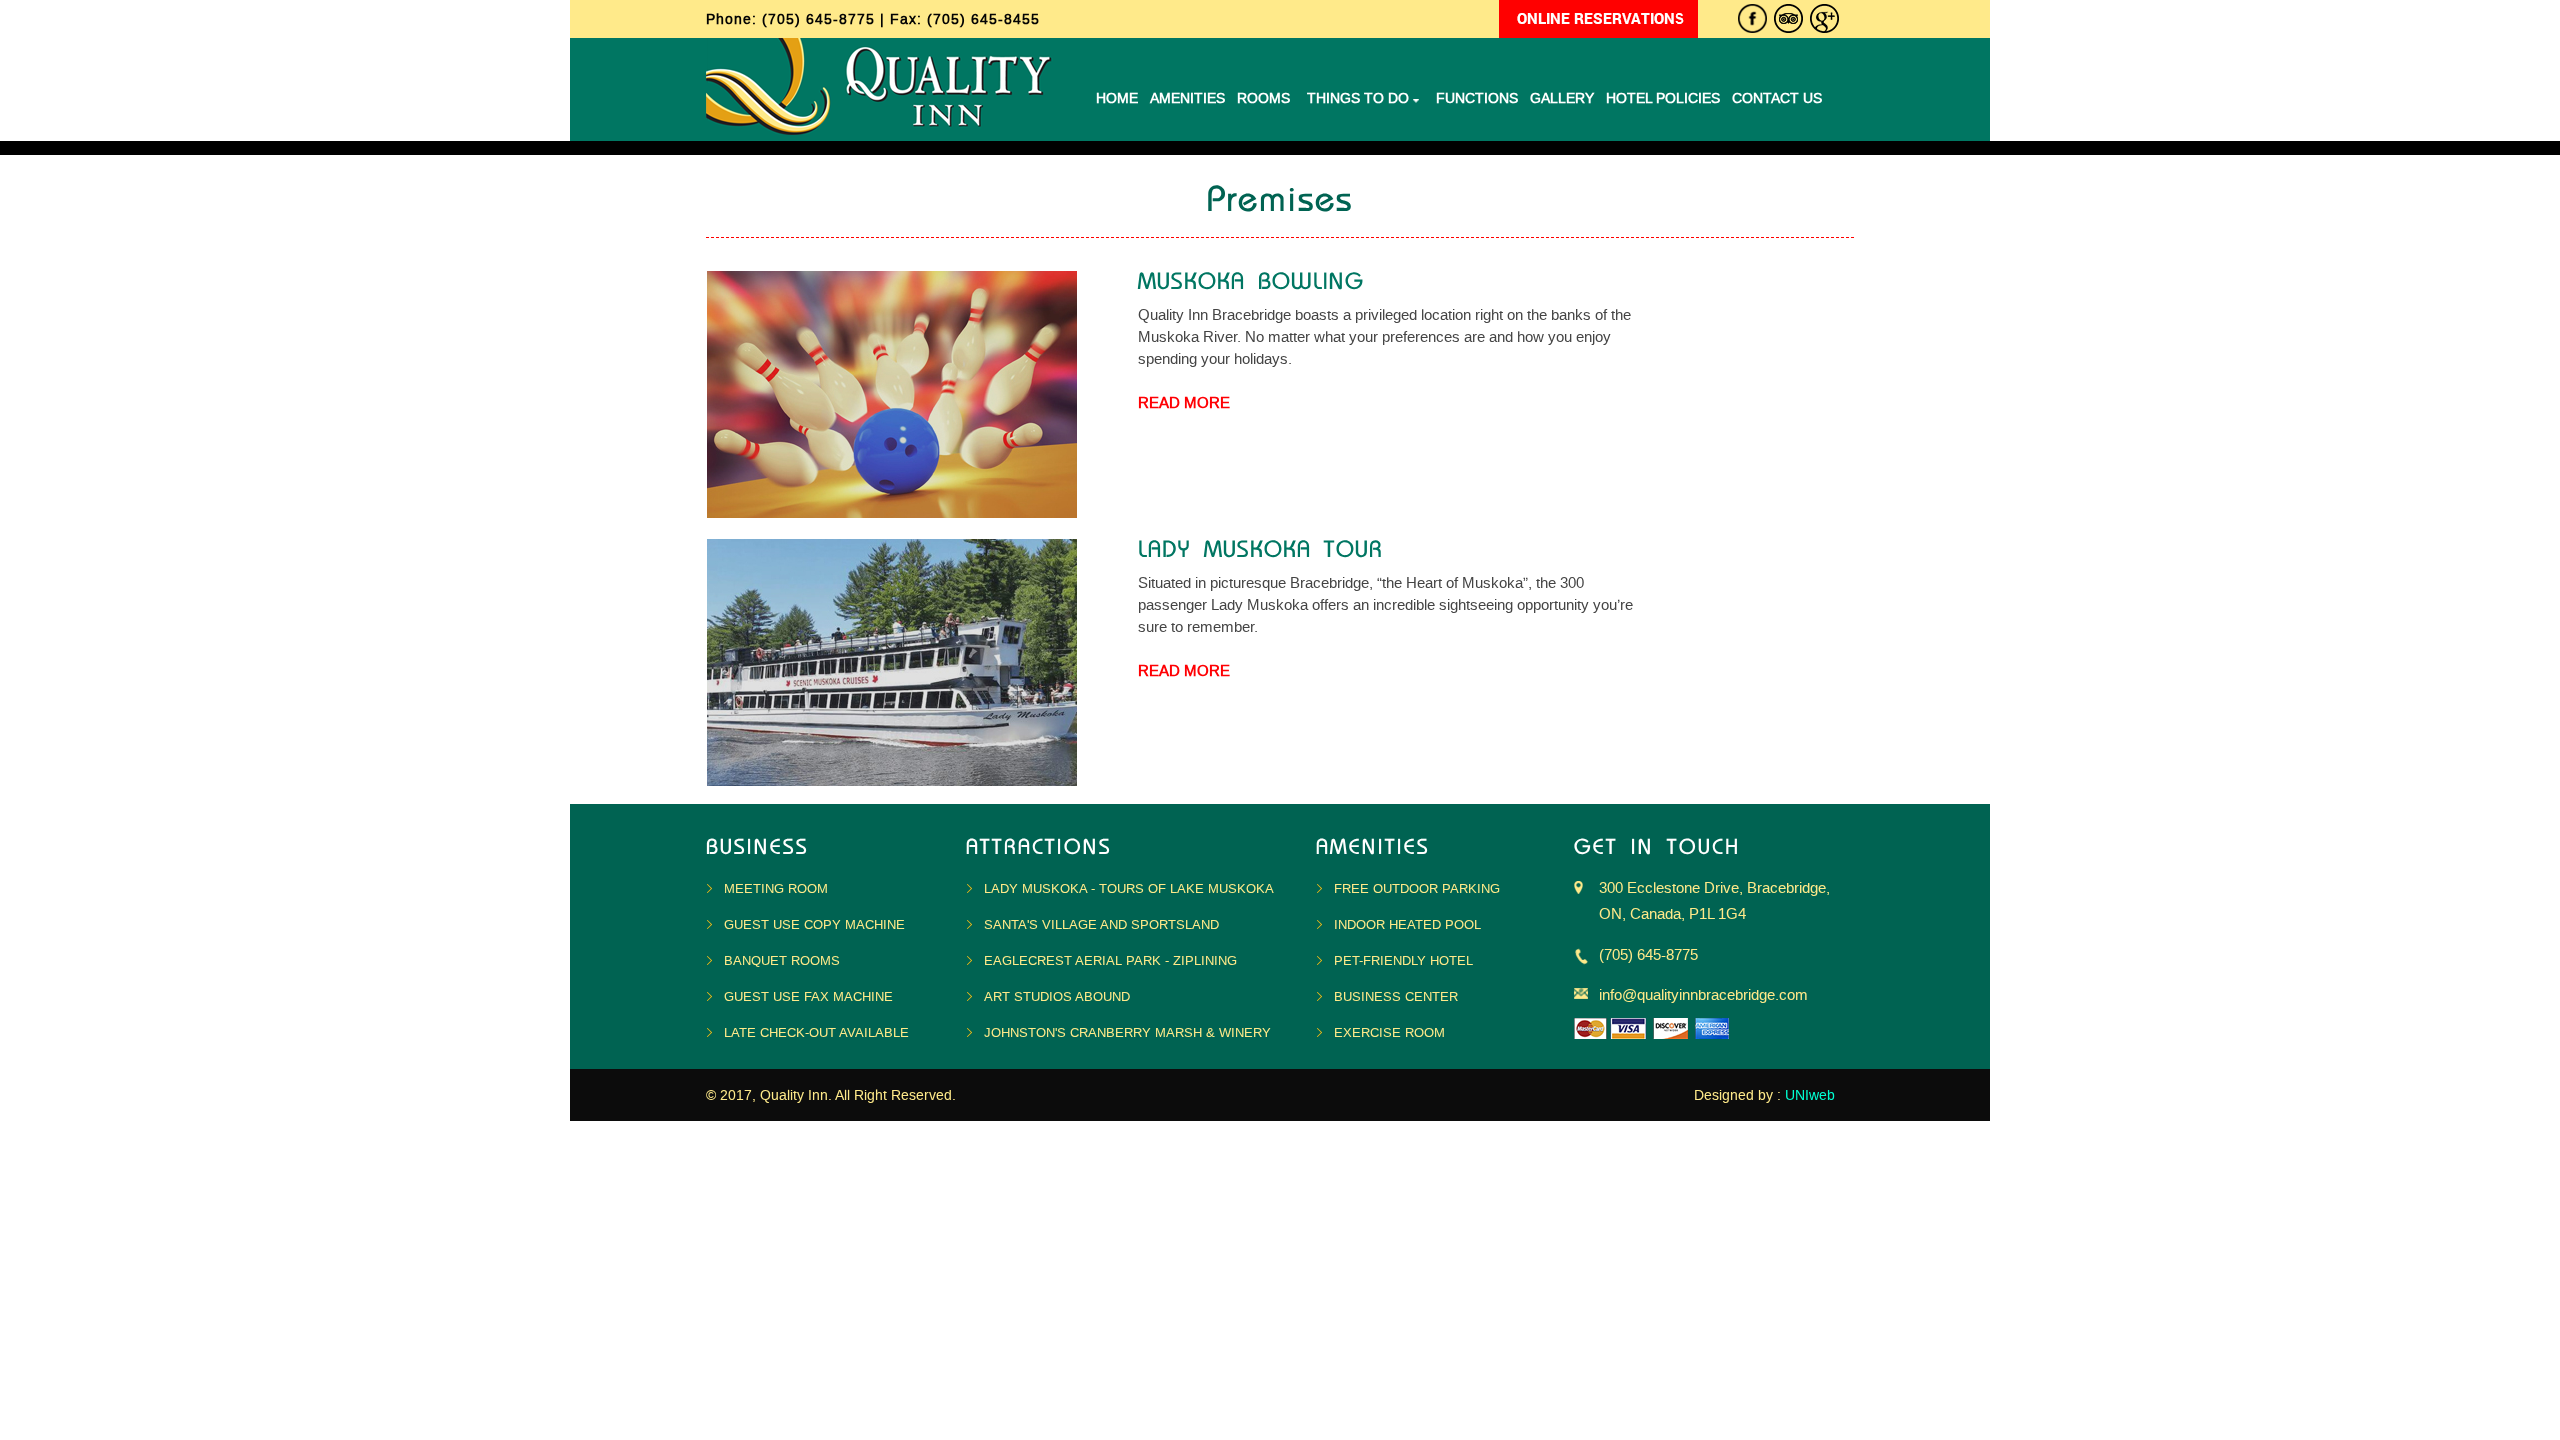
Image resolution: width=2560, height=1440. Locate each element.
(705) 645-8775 (821, 19)
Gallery (1562, 98)
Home (1117, 98)
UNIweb (1810, 1095)
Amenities (1187, 98)
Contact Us (1777, 98)
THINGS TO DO (1360, 98)
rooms (1263, 98)
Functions (1477, 98)
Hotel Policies (1663, 98)
